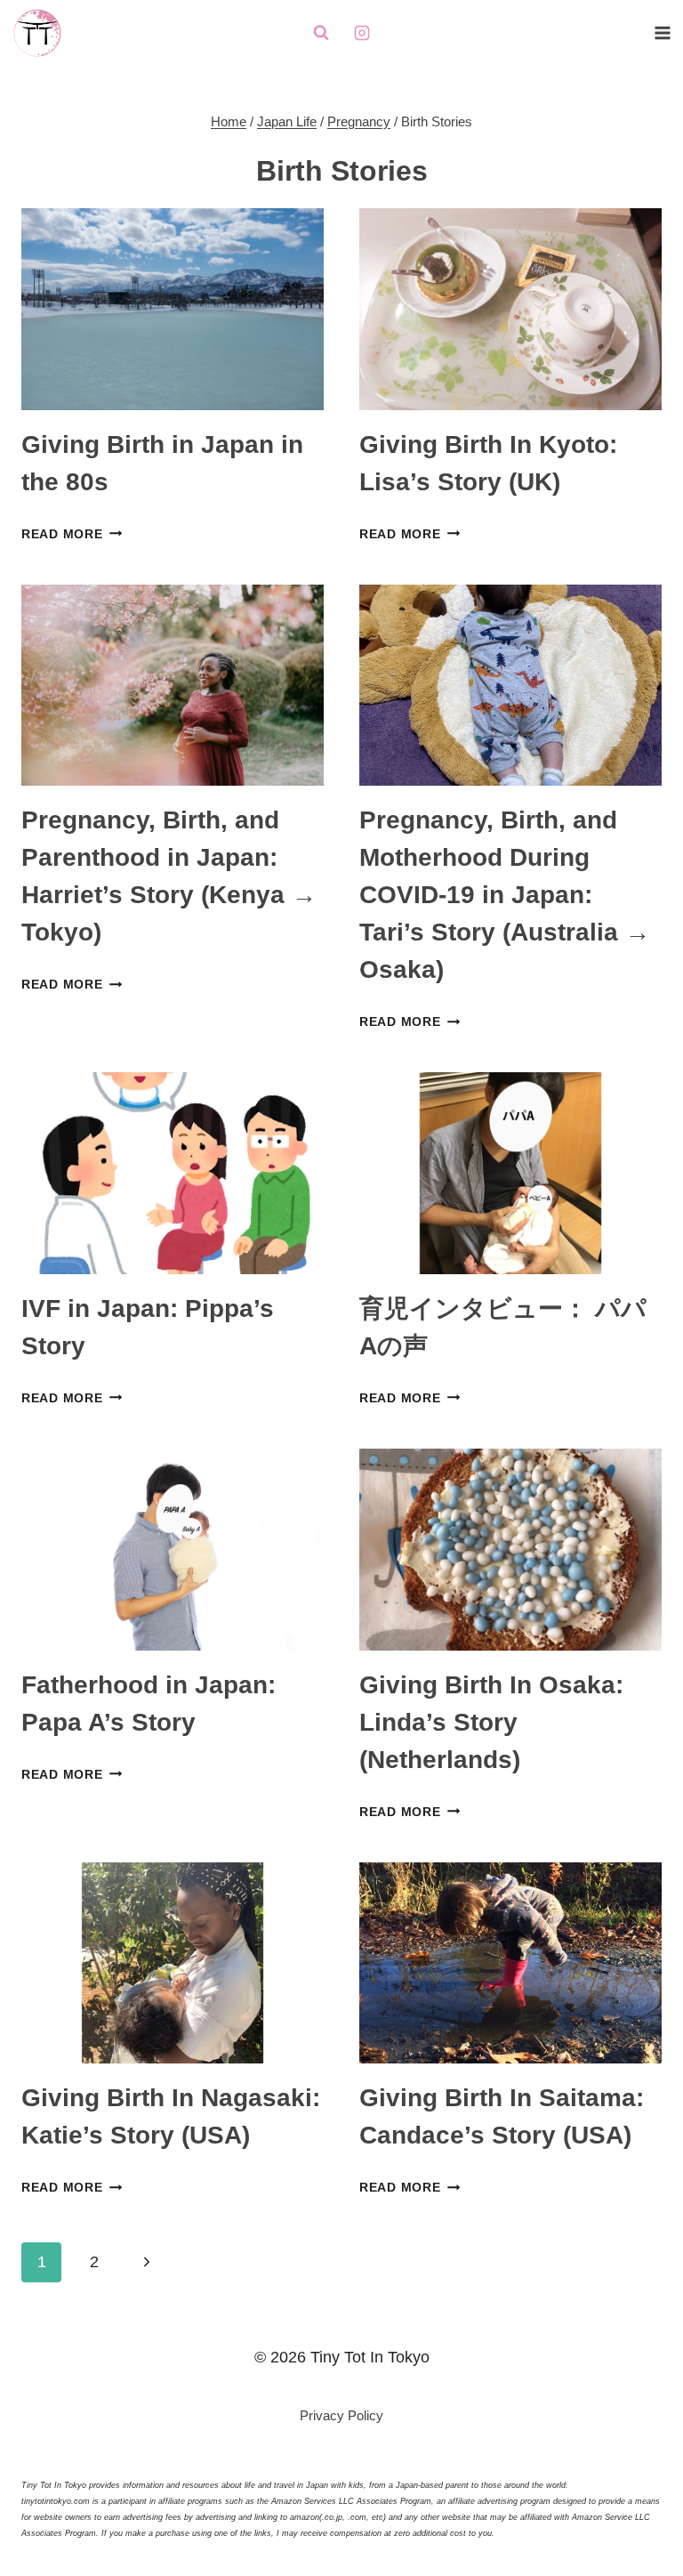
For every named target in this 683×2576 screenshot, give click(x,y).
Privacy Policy (341, 2415)
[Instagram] (362, 33)
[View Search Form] (321, 33)
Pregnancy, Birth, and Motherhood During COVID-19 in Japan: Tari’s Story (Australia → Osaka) (505, 895)
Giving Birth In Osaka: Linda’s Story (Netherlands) (491, 1722)
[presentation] (173, 309)
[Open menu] (662, 32)
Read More (72, 534)
